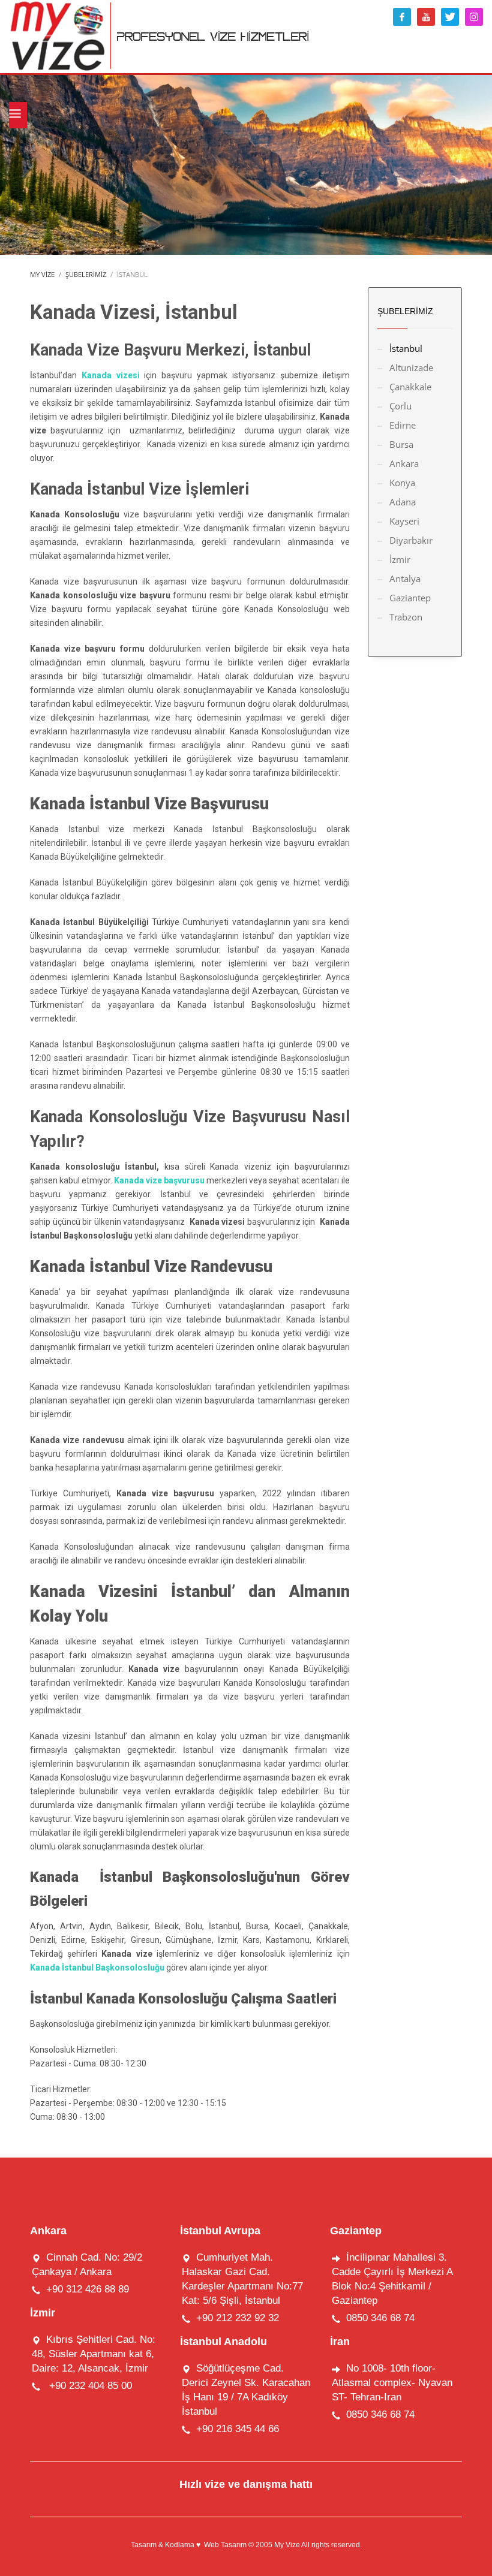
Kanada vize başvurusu (159, 1180)
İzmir (400, 559)
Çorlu (400, 406)
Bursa (401, 444)
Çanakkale (410, 387)
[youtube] (426, 17)
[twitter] (450, 17)
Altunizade (411, 367)
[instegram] (474, 17)
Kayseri (404, 521)
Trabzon (406, 617)
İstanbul (406, 348)
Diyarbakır (411, 540)
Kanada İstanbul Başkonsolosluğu (98, 1968)
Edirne (403, 425)
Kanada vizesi (111, 375)
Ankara (404, 463)
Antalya (405, 579)
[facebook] (402, 17)
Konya (402, 483)
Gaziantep (410, 598)
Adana (403, 502)
